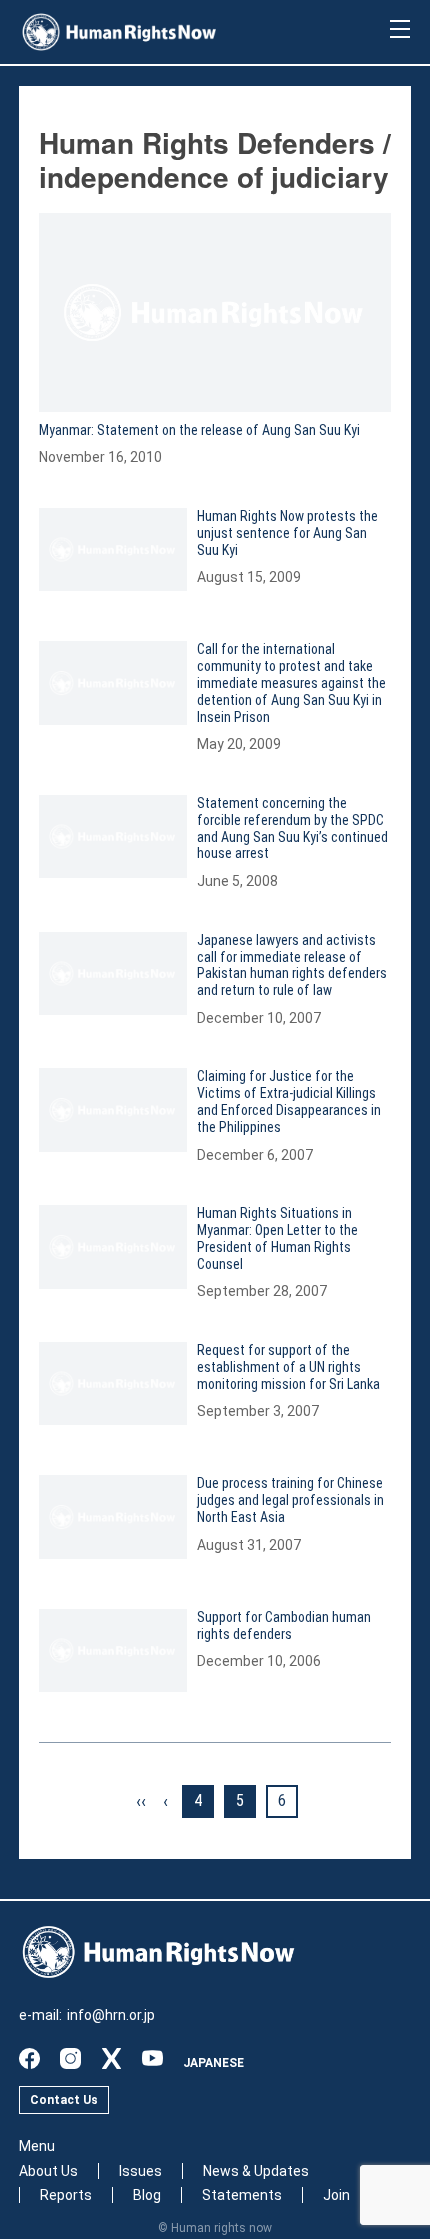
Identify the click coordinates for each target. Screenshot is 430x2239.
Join (336, 2195)
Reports (66, 2195)
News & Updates (256, 2171)
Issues (140, 2171)
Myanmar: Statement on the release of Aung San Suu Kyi (199, 430)
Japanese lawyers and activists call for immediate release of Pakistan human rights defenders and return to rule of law (292, 965)
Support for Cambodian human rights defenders (284, 1625)
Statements (242, 2195)
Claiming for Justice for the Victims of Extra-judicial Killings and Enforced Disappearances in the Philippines (289, 1101)
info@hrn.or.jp (111, 2015)
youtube (152, 2058)
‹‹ (141, 1800)
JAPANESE (213, 2063)
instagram (70, 2058)
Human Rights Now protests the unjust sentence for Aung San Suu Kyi (287, 533)
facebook (29, 2058)
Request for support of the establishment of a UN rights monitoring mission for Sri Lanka (288, 1367)
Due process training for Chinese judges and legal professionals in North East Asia (290, 1500)
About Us (48, 2171)
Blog (147, 2195)
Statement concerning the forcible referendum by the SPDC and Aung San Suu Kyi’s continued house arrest (292, 828)
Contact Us (64, 2100)
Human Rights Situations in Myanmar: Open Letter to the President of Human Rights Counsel (277, 1238)
